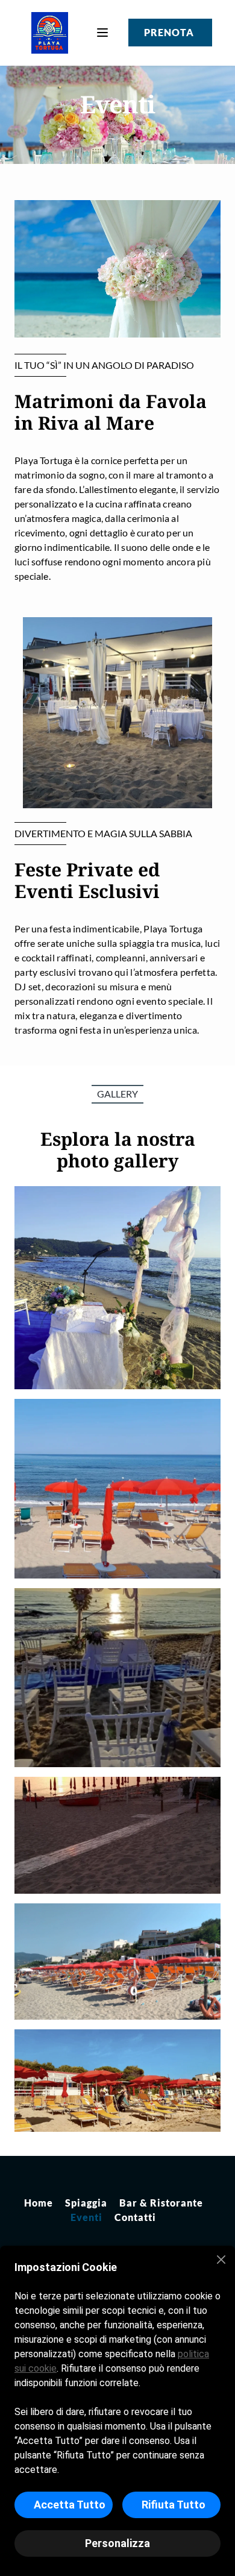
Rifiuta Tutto (174, 2505)
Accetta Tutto (70, 2505)
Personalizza (117, 2543)
